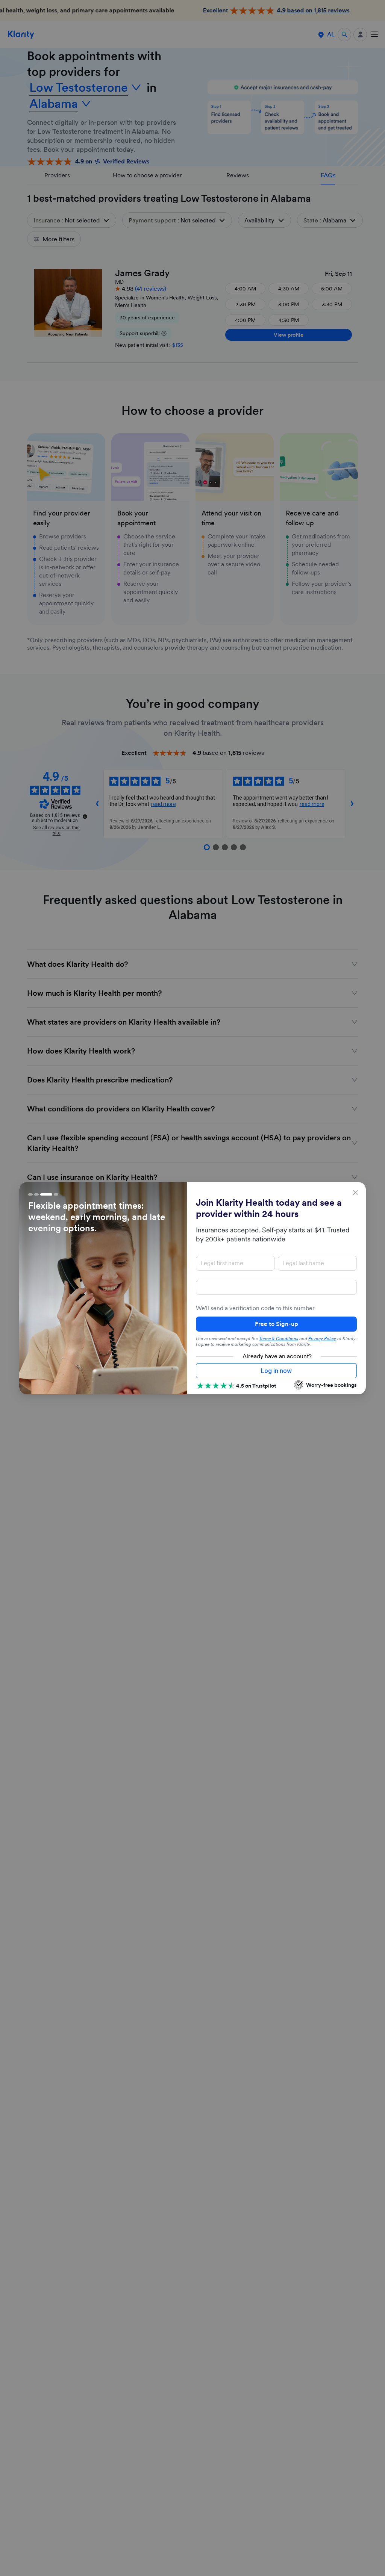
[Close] (355, 1193)
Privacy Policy (322, 1339)
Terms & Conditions (279, 1339)
